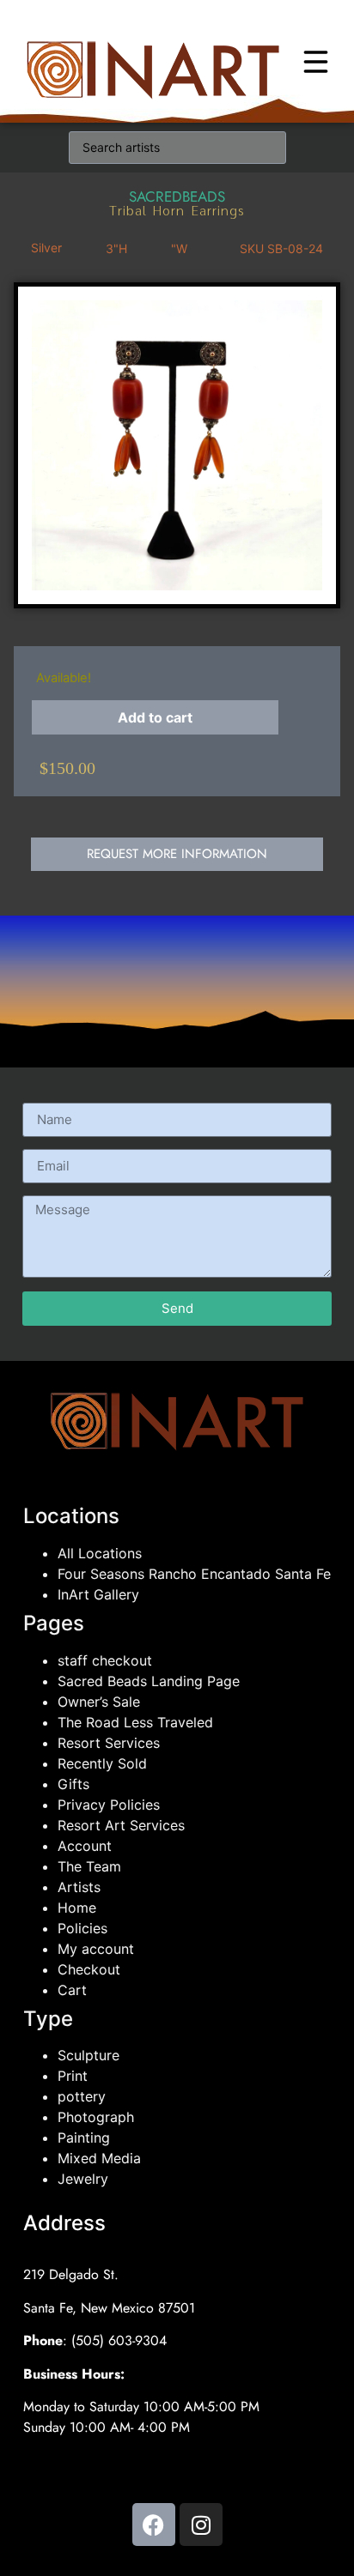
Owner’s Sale (99, 1702)
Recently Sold (102, 1763)
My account (96, 1949)
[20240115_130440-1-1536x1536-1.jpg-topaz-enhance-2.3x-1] (177, 445)
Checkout (89, 1969)
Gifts (73, 1784)
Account (85, 1846)
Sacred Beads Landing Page (149, 1681)
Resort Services (109, 1743)
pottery (82, 2096)
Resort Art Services (121, 1825)
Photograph (96, 2117)
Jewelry (83, 2179)
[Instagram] (201, 2525)
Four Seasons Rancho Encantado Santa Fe (194, 1574)
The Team (89, 1866)
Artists (79, 1887)
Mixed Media (99, 2158)
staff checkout (105, 1660)
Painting (84, 2138)
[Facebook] (154, 2525)
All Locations (100, 1553)
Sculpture (88, 2055)
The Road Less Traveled (135, 1722)
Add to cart (155, 717)
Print (73, 2076)
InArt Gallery (98, 1594)
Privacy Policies (109, 1805)
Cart (72, 1990)
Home (77, 1908)
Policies (82, 1928)
